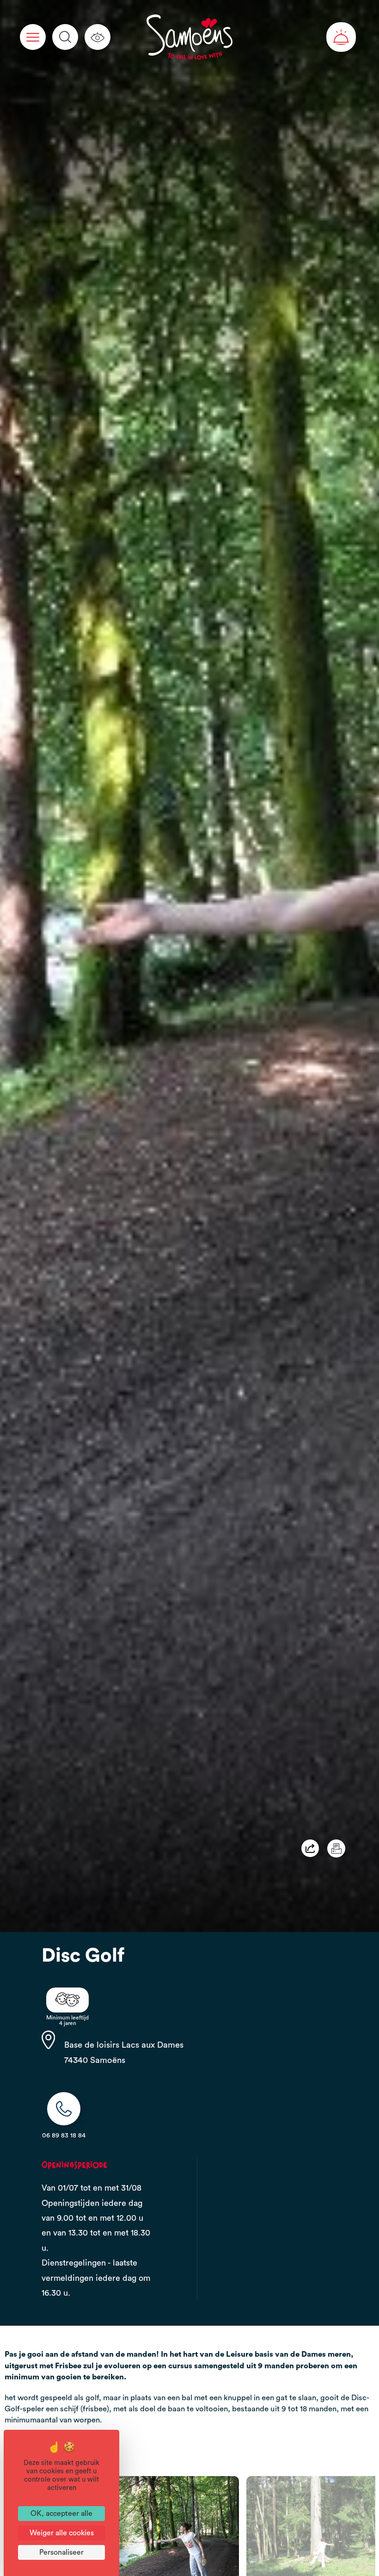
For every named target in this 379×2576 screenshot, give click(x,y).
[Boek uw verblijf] (341, 37)
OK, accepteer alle (61, 2514)
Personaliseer (61, 2552)
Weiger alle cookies (62, 2533)
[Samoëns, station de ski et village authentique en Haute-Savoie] (188, 37)
